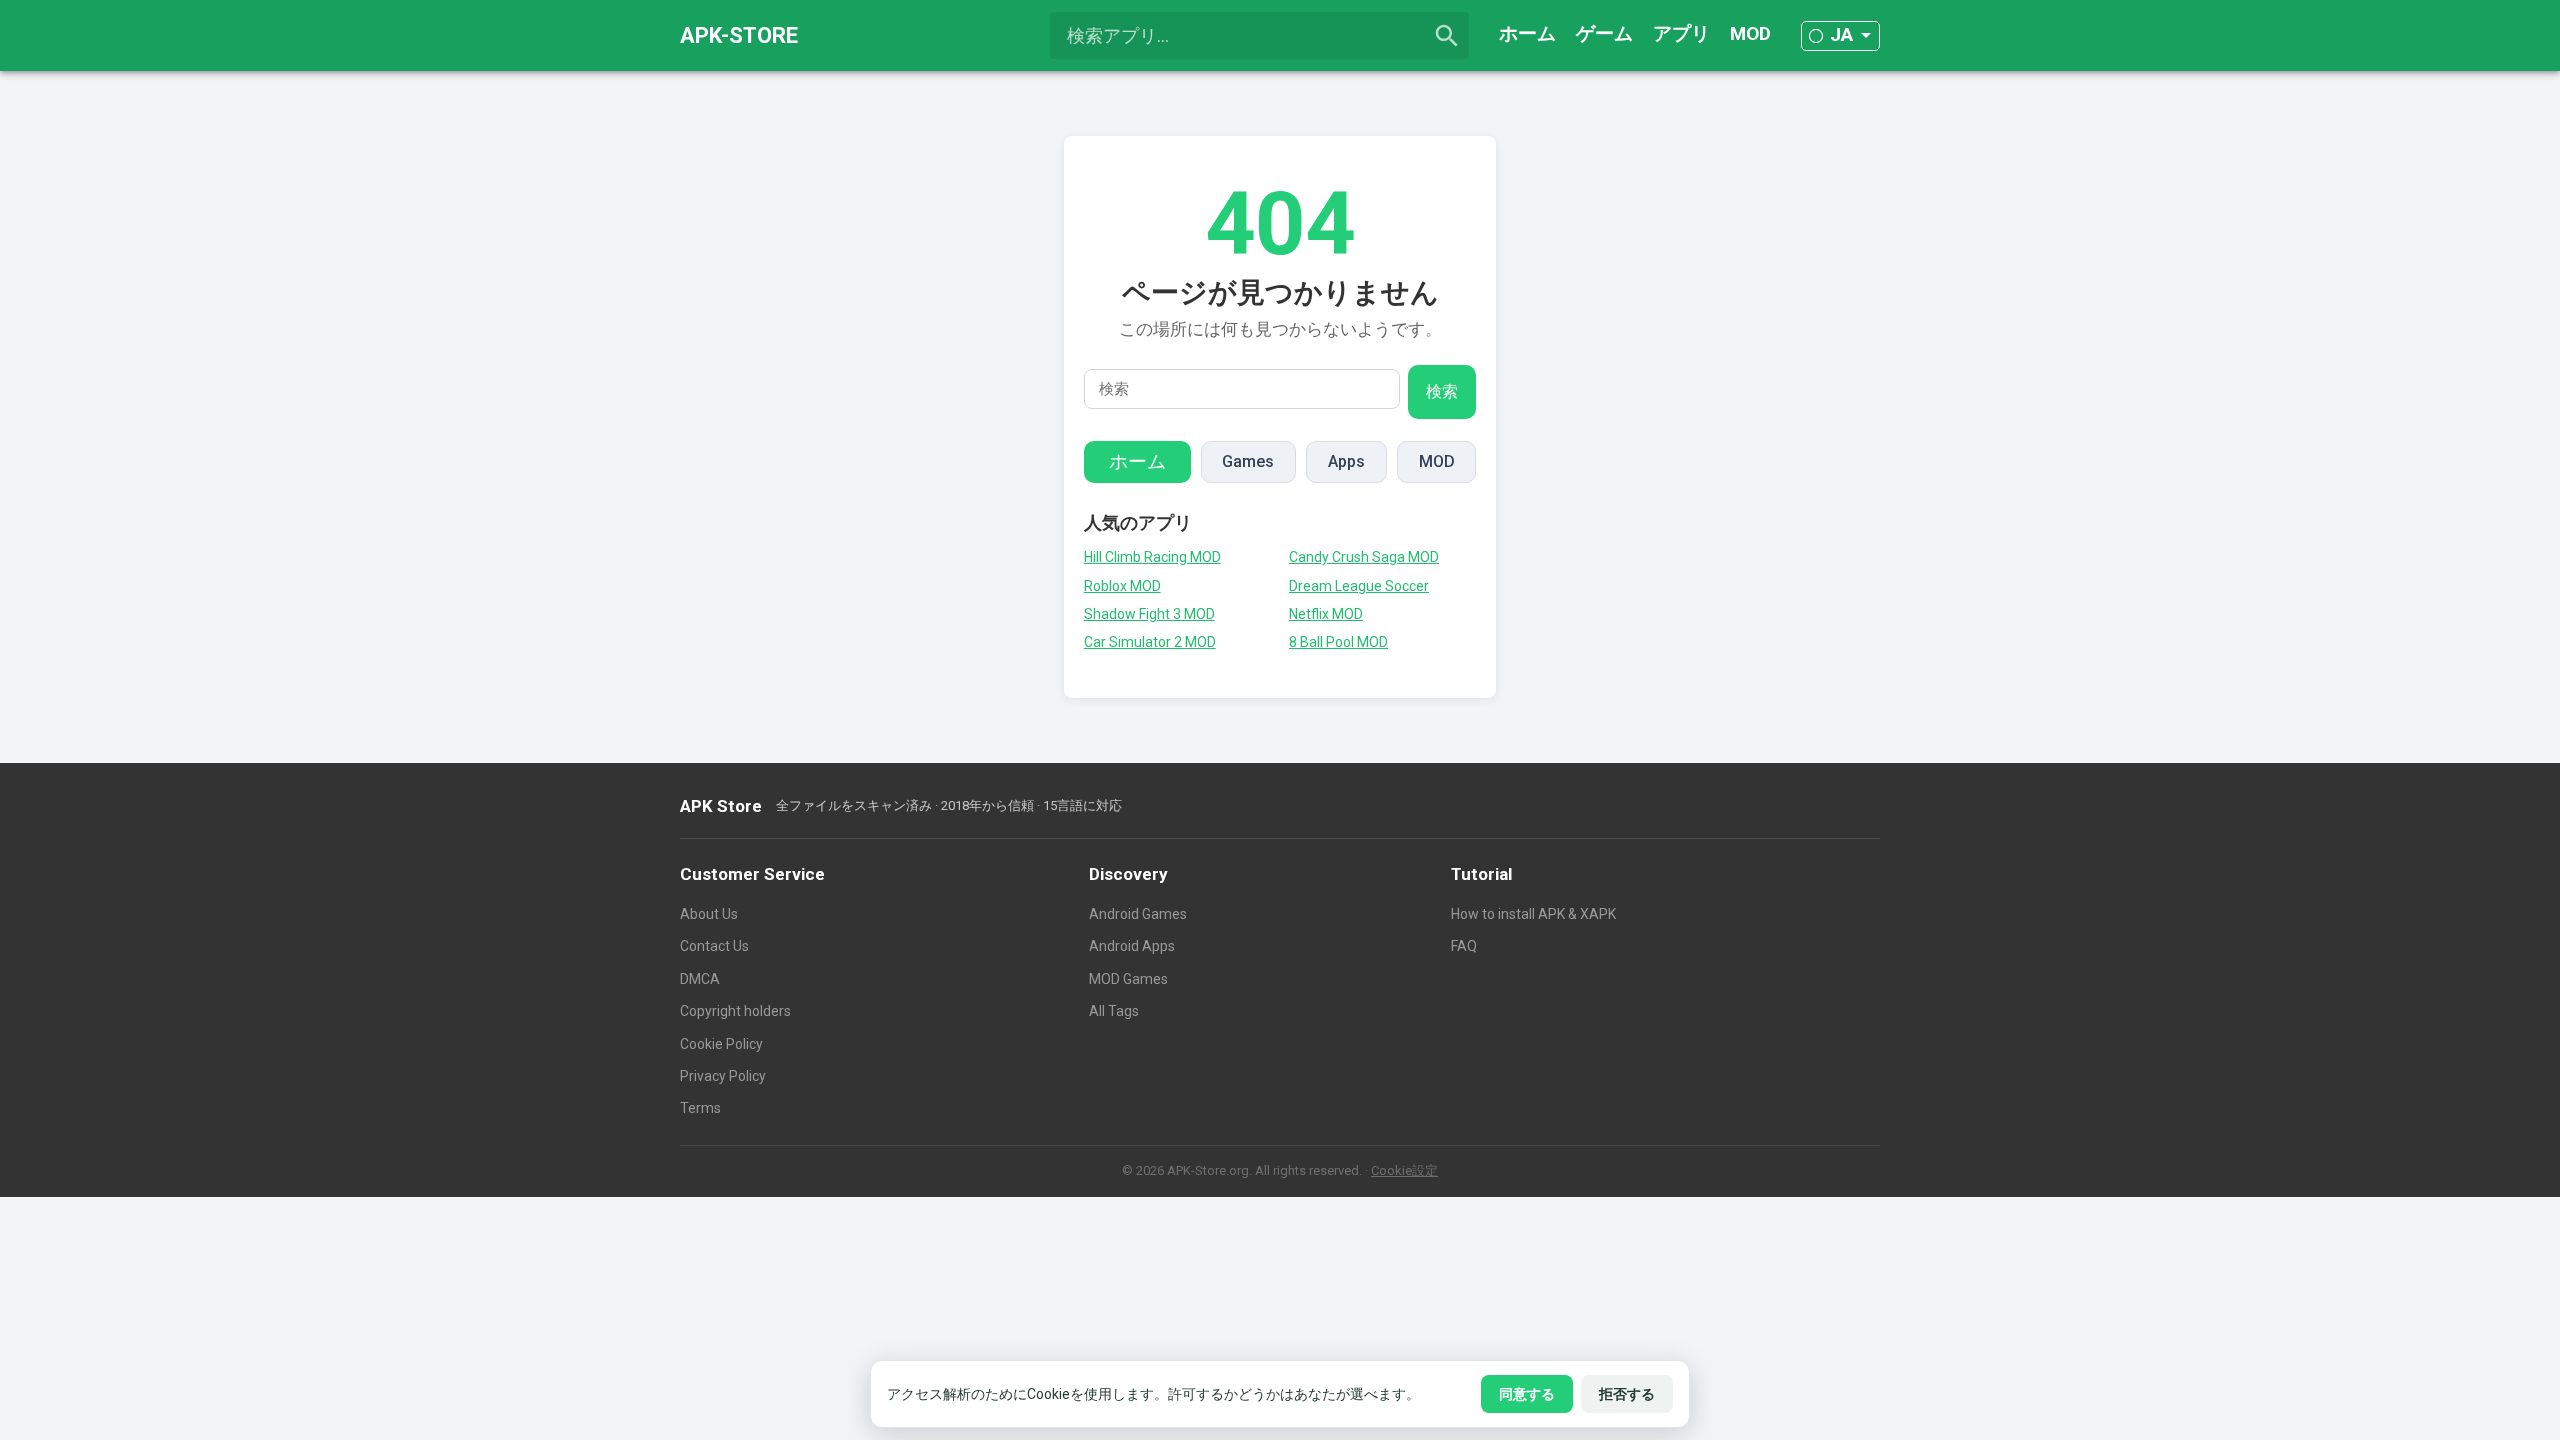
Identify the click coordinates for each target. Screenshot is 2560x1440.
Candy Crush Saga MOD (1364, 557)
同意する (1527, 1394)
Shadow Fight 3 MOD (1149, 614)
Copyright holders (735, 1011)
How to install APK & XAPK (1533, 914)
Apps (1346, 461)
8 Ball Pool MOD (1338, 642)
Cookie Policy (721, 1044)
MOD (1750, 33)
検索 (1442, 391)
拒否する (1627, 1394)
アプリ (1681, 33)
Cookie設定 (1404, 1170)
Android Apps (1132, 946)
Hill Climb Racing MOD (1152, 557)
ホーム (1527, 33)
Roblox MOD (1122, 586)
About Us (709, 914)
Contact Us (714, 946)
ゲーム (1604, 33)
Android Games (1138, 914)
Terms (700, 1108)
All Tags (1114, 1011)
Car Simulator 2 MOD (1150, 642)
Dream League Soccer (1359, 586)
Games (1248, 461)
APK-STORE (739, 35)
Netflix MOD (1326, 614)
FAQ (1464, 946)
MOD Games (1128, 979)
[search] (1447, 36)
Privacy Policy (723, 1076)
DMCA (700, 979)
